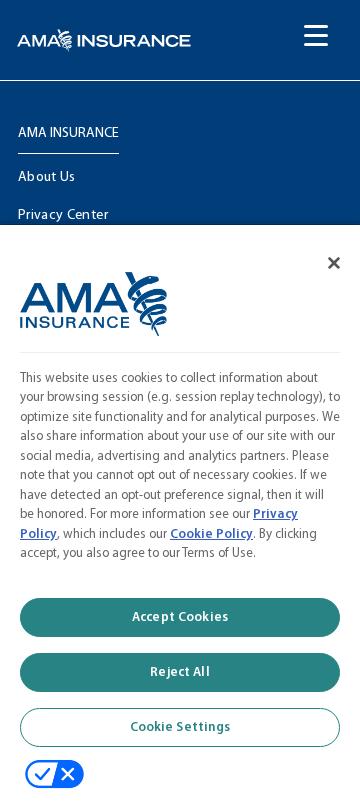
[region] (180, 510)
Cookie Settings (180, 727)
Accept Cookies (180, 617)
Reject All (179, 672)
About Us (47, 177)
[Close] (322, 252)
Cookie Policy (211, 534)
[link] (104, 40)
